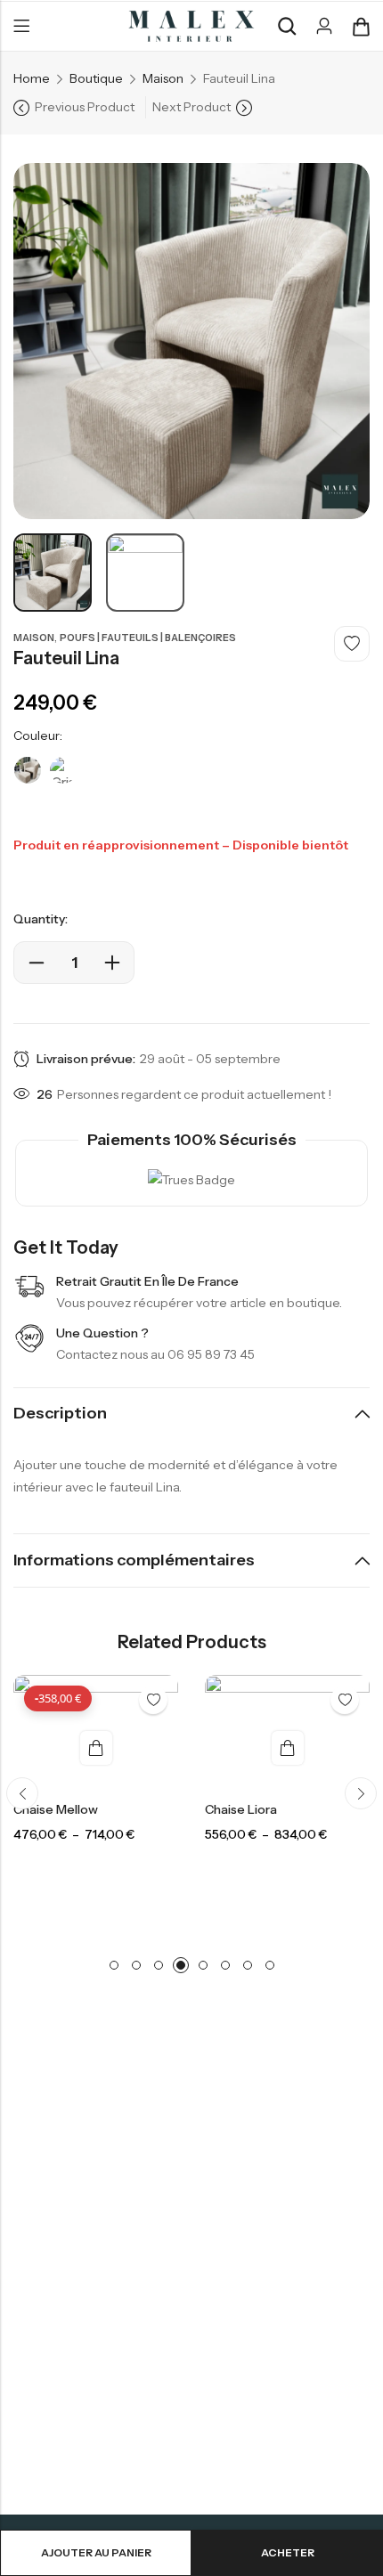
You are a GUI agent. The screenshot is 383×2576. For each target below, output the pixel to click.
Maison (163, 78)
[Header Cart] (361, 27)
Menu (21, 27)
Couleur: (38, 735)
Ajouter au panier (96, 2552)
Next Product (191, 107)
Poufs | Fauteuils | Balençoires (148, 638)
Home (32, 78)
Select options (96, 1748)
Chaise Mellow (56, 1809)
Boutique (96, 78)
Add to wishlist (352, 644)
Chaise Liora (241, 1809)
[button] (22, 1793)
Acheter (288, 2552)
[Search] (287, 26)
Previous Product (85, 107)
